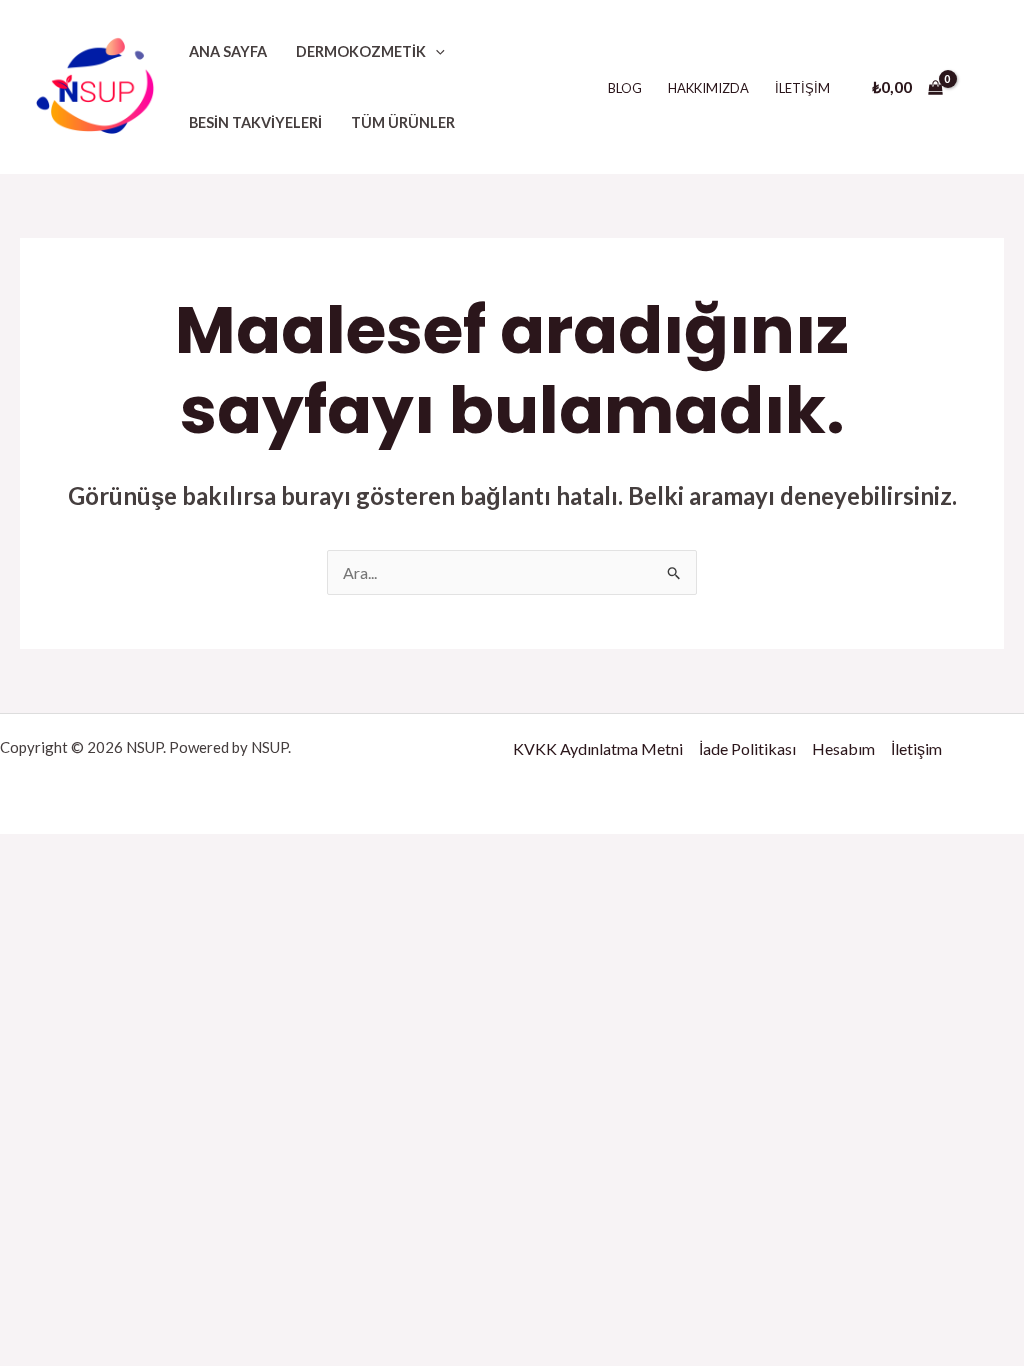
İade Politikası (747, 748)
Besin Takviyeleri (255, 122)
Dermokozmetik (361, 51)
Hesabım (843, 748)
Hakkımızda (708, 88)
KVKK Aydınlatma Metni (598, 748)
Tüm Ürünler (403, 122)
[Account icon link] (980, 87)
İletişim (802, 88)
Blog (625, 88)
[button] (435, 51)
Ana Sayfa (228, 51)
